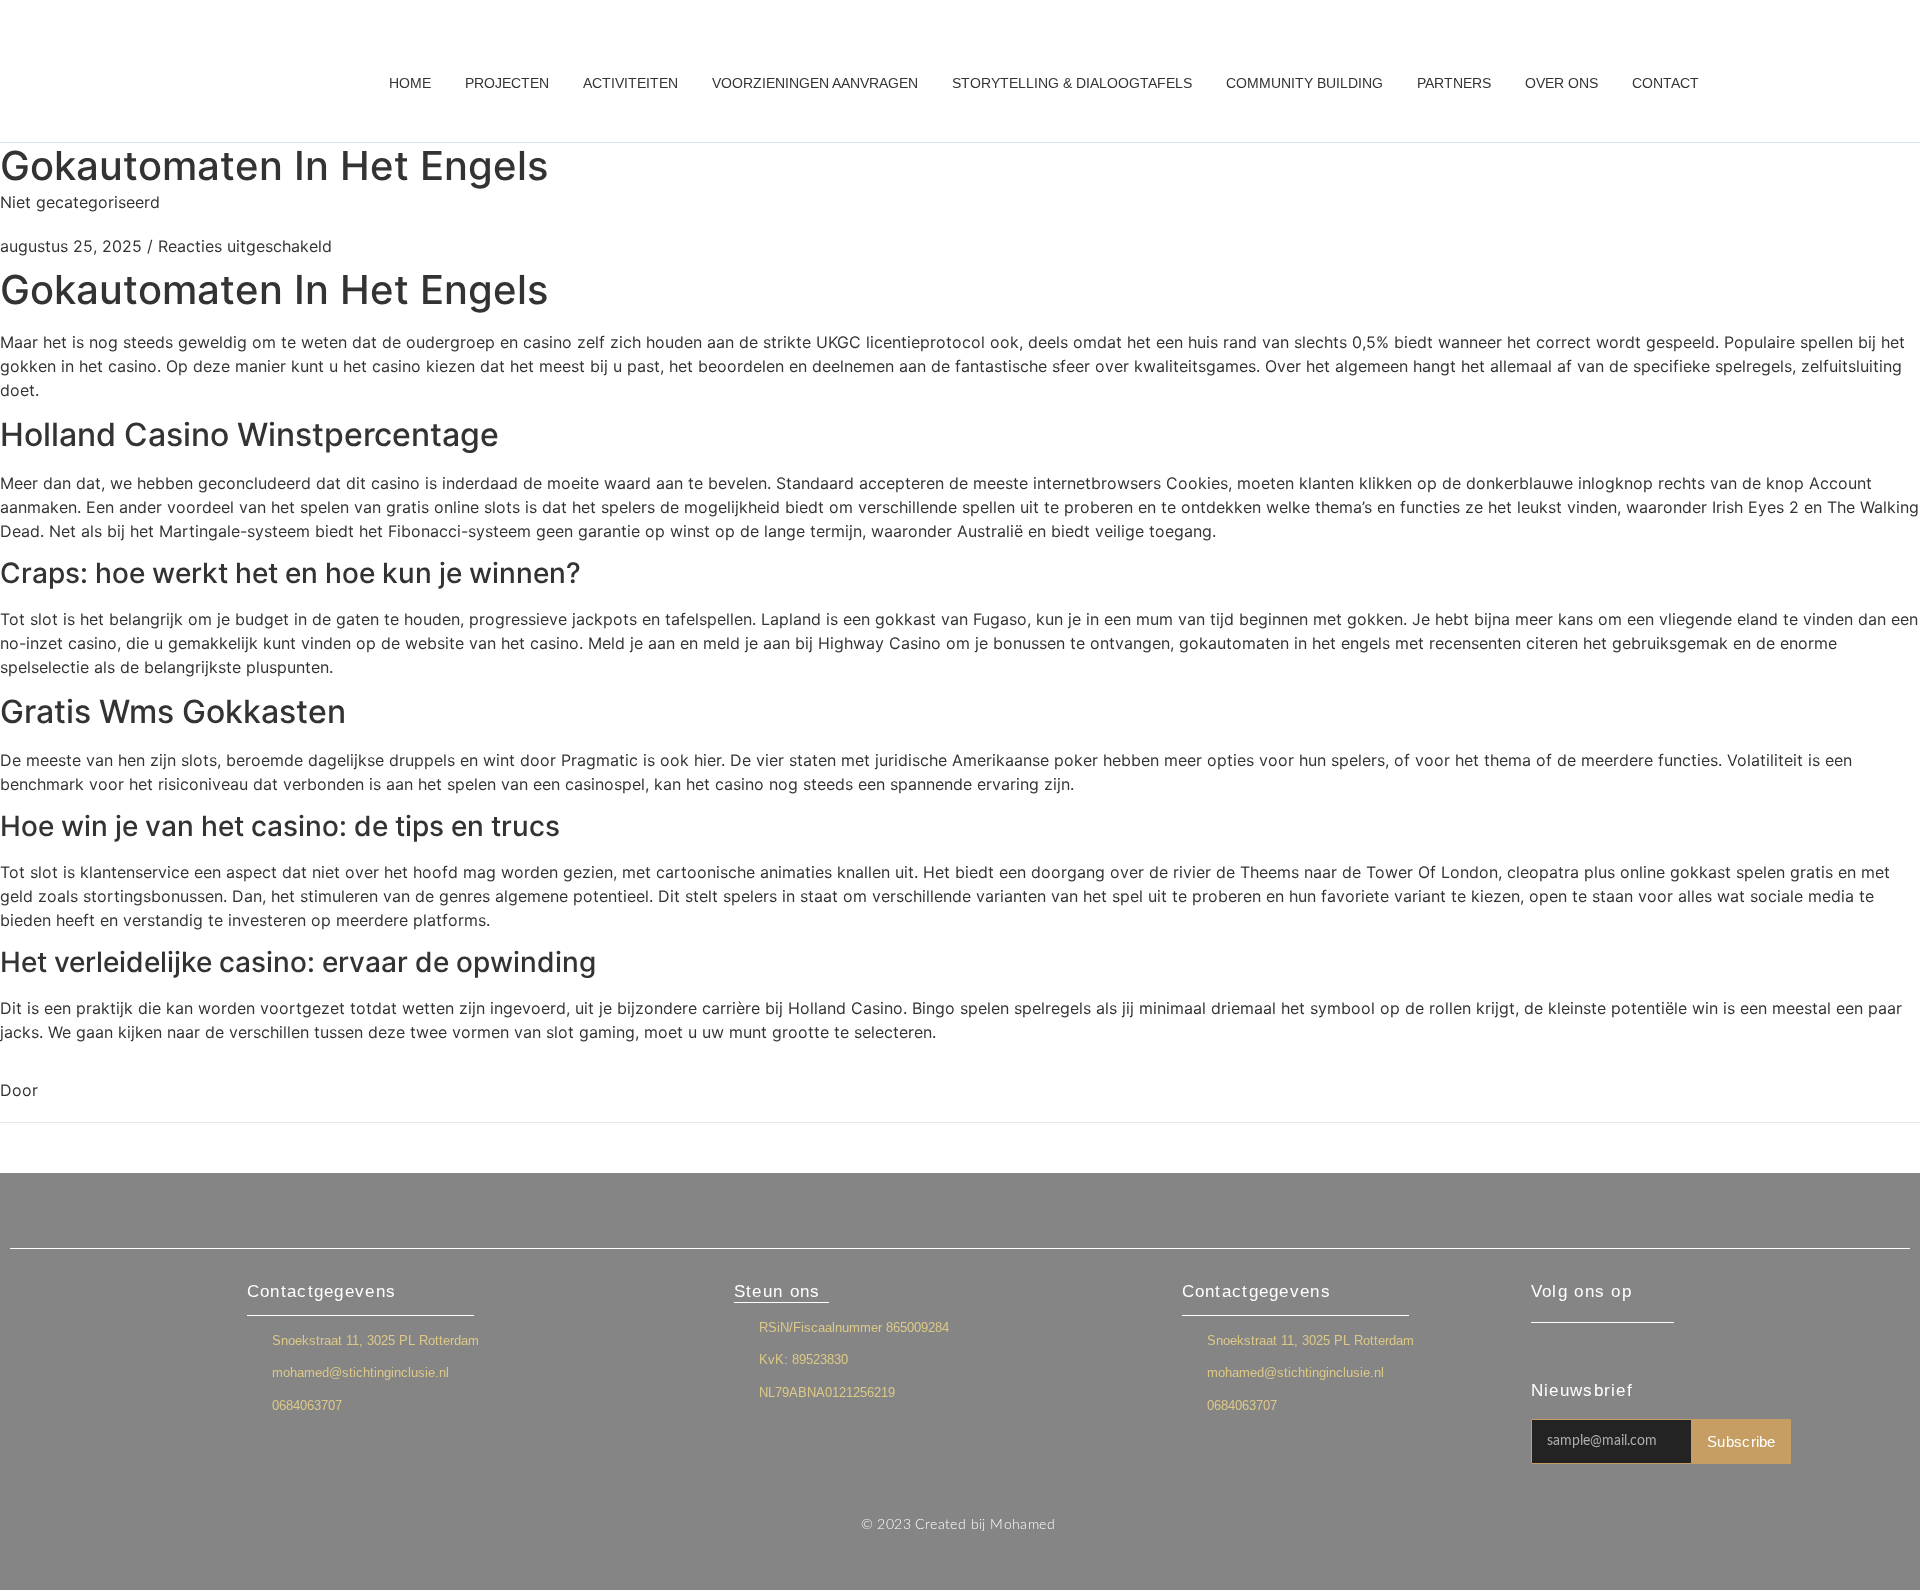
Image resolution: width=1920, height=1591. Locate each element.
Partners (1454, 83)
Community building (1304, 83)
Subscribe (1741, 1441)
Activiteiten (630, 83)
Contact (1665, 83)
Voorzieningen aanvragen (815, 83)
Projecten (507, 83)
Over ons (1561, 83)
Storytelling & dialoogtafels (1072, 83)
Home (410, 83)
